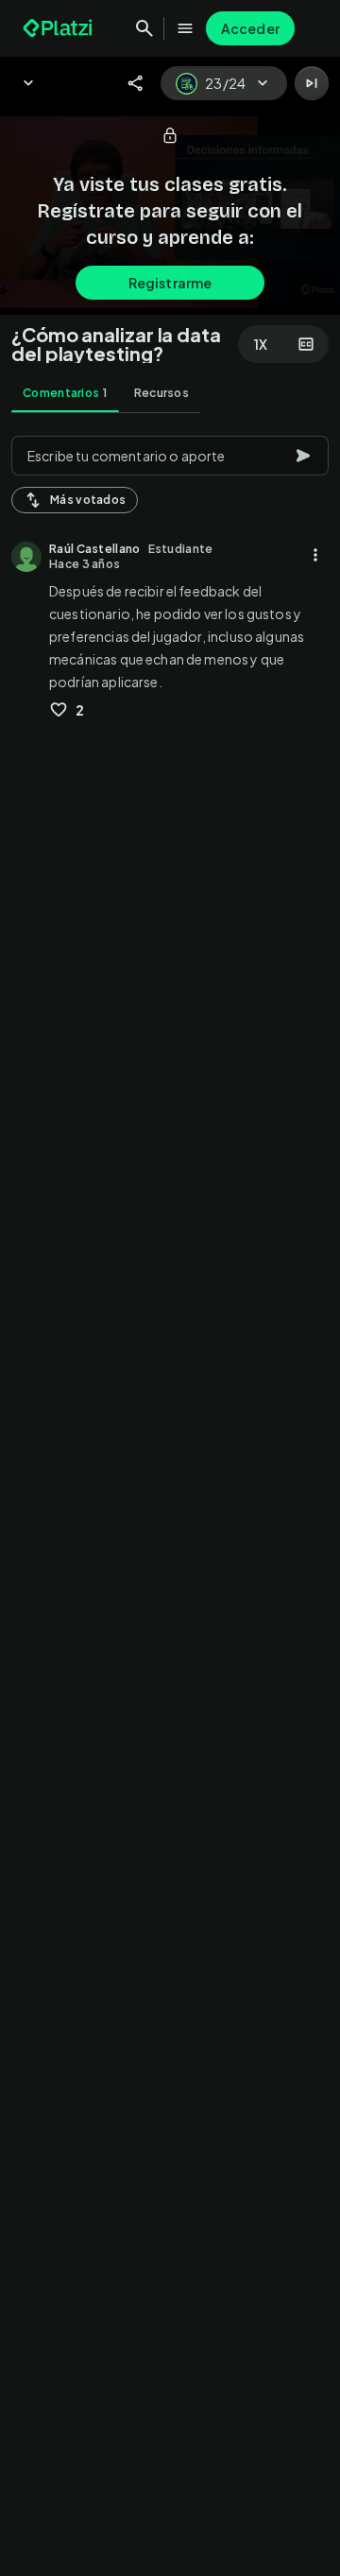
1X (261, 344)
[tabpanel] (170, 1500)
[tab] (65, 393)
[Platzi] (59, 28)
